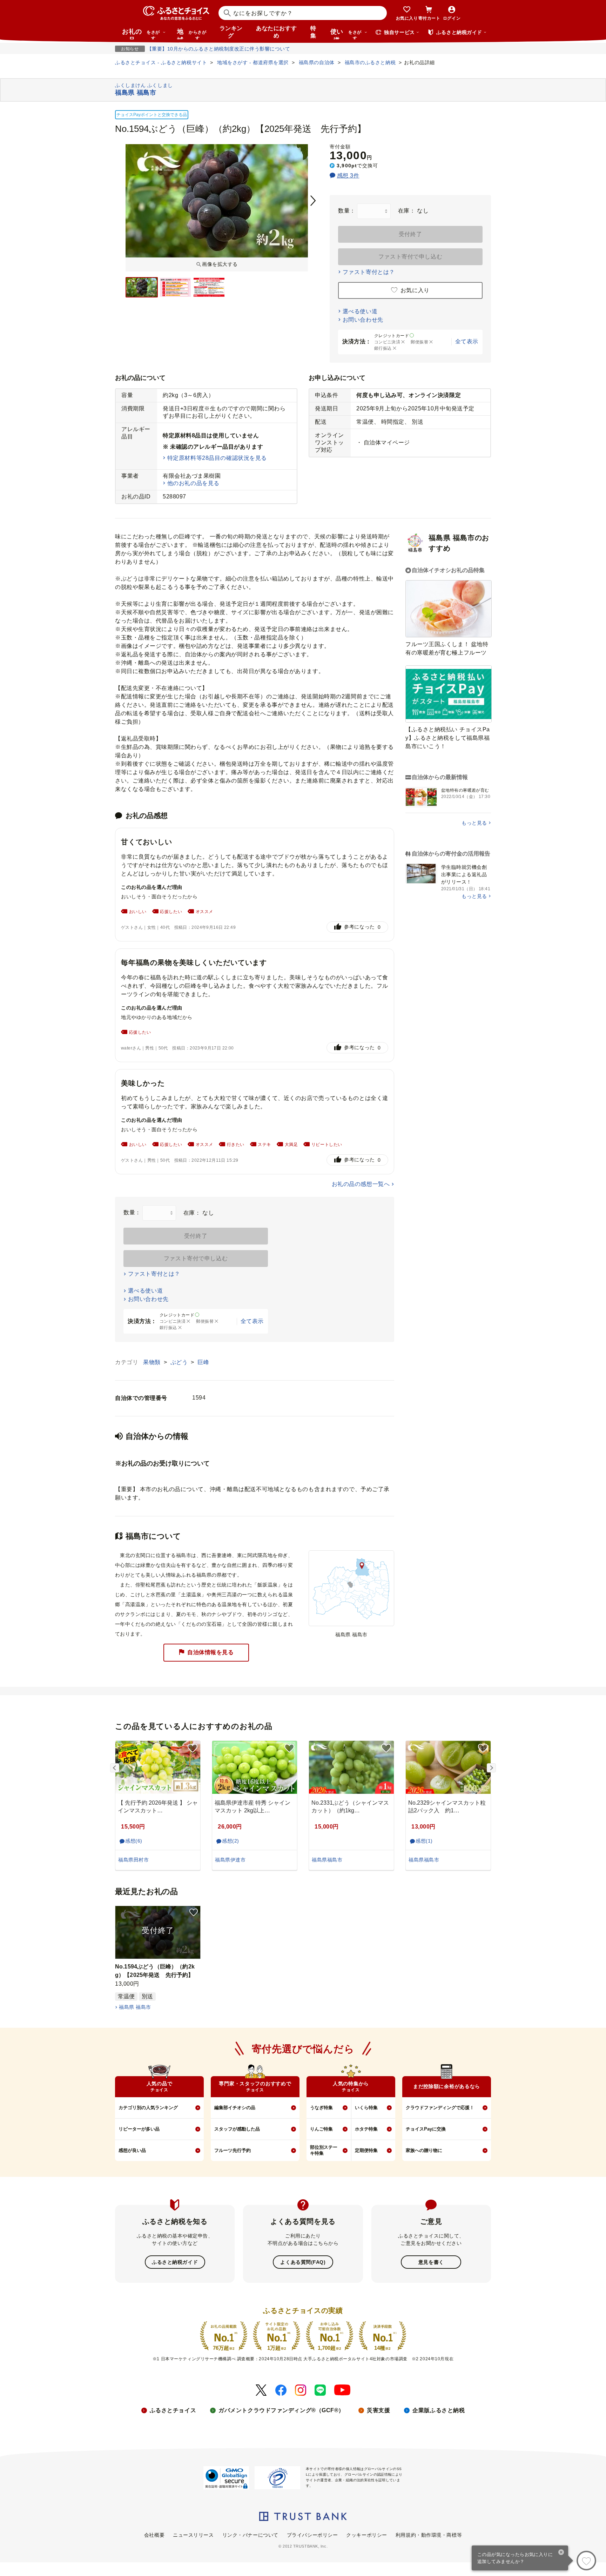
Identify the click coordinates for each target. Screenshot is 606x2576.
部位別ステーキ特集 (324, 2150)
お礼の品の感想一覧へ (361, 1184)
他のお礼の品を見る (193, 483)
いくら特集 (366, 2108)
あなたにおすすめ (276, 32)
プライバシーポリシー (312, 2535)
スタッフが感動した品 (237, 2129)
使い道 (346, 34)
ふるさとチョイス (173, 2410)
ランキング (231, 32)
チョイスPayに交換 (426, 2129)
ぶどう (180, 1362)
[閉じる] (561, 2553)
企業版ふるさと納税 (439, 2410)
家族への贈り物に (424, 2150)
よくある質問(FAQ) (303, 2262)
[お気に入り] (586, 2561)
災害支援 (378, 2410)
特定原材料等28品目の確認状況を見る (217, 458)
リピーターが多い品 (139, 2129)
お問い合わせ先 (363, 320)
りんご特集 (321, 2129)
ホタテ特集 (366, 2129)
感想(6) (134, 1841)
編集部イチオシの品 (235, 2108)
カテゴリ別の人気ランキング (148, 2108)
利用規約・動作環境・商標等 (429, 2535)
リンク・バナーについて (250, 2535)
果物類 (153, 1362)
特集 (313, 32)
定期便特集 (366, 2150)
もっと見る (474, 823)
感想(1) (424, 1841)
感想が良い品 (132, 2150)
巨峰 (203, 1362)
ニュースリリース (193, 2535)
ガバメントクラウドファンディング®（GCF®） (281, 2410)
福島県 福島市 (135, 2007)
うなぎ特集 (321, 2108)
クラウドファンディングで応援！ (440, 2108)
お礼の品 (141, 34)
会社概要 (154, 2535)
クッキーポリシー (366, 2535)
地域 (192, 34)
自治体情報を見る (210, 1652)
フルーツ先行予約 (233, 2150)
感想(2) (231, 1841)
